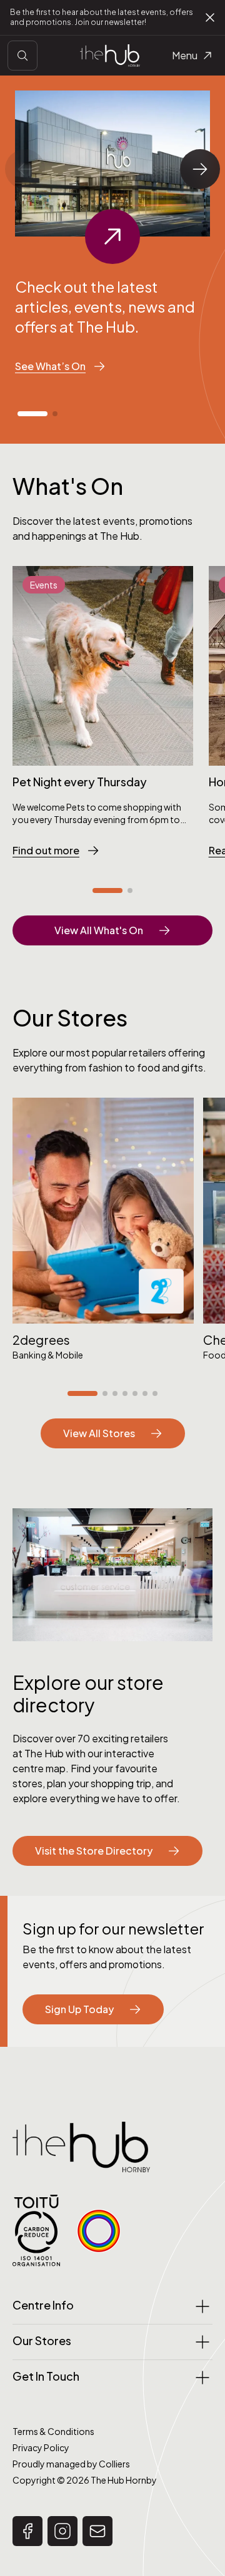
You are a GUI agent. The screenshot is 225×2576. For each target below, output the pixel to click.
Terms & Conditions (53, 2431)
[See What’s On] (112, 237)
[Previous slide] (25, 169)
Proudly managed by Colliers (71, 2464)
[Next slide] (200, 169)
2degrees (41, 1339)
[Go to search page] (22, 56)
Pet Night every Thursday (80, 782)
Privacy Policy (41, 2447)
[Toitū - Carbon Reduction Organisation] (36, 2231)
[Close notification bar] (210, 17)
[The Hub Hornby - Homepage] (110, 55)
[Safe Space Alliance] (99, 2231)
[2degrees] (103, 1211)
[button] (32, 414)
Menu (185, 55)
